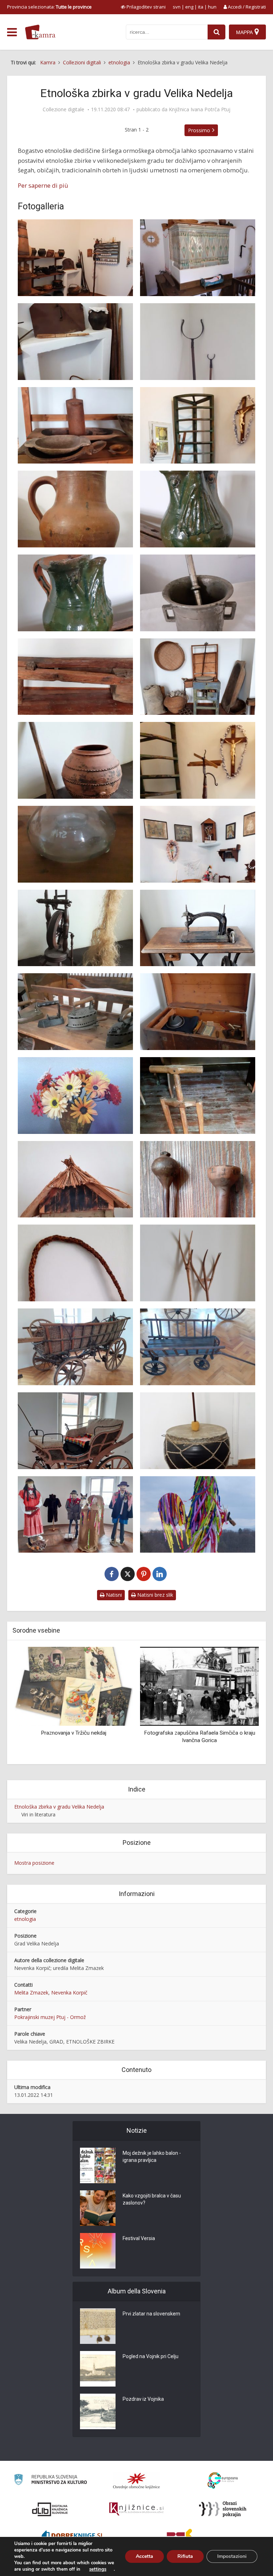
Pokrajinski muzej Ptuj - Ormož (50, 2017)
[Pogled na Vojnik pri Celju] (98, 2369)
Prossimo (199, 130)
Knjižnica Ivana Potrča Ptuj (200, 109)
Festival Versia (139, 2238)
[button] (241, 1703)
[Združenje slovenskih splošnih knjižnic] (136, 2509)
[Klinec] (198, 1179)
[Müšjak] (75, 844)
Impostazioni (232, 2556)
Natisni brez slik (154, 1595)
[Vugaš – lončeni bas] (198, 1431)
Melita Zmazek (31, 1993)
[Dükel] (75, 509)
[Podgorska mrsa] (198, 1515)
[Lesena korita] (75, 425)
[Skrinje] (198, 1012)
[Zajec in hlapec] (198, 1096)
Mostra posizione (34, 1863)
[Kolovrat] (75, 928)
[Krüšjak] (198, 425)
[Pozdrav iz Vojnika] (98, 2411)
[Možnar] (198, 593)
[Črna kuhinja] (75, 258)
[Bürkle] (198, 342)
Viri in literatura (38, 1814)
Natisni (113, 1595)
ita (201, 7)
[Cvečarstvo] (75, 1096)
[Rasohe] (198, 1263)
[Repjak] (75, 760)
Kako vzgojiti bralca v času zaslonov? (152, 2199)
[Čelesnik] (198, 760)
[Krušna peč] (198, 258)
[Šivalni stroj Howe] (198, 928)
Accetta (144, 2556)
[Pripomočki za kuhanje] (75, 342)
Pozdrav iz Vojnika (143, 2399)
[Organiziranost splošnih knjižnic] (136, 2481)
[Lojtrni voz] (75, 1347)
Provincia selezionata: (49, 7)
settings (98, 2569)
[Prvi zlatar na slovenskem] (98, 2326)
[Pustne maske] (75, 1515)
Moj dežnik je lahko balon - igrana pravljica (152, 2157)
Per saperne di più (43, 185)
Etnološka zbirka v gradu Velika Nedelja (59, 1807)
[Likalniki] (75, 1012)
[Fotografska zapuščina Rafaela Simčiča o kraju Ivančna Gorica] (199, 1685)
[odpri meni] (12, 32)
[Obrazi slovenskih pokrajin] (223, 2509)
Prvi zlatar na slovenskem (151, 2314)
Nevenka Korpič (69, 1993)
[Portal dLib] (50, 2509)
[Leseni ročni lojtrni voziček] (198, 1347)
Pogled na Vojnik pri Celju (151, 2356)
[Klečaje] (75, 1179)
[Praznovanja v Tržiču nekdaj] (74, 1685)
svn (177, 7)
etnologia (25, 1919)
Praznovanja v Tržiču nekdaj (74, 1733)
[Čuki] (198, 509)
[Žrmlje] (198, 677)
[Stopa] (75, 677)
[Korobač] (75, 1263)
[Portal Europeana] (223, 2481)
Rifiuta (185, 2556)
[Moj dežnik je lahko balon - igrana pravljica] (98, 2165)
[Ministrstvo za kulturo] (50, 2481)
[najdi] (216, 32)
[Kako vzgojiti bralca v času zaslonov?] (98, 2208)
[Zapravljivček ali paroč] (75, 1431)
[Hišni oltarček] (198, 844)
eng (189, 7)
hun (212, 7)
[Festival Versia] (98, 2251)
